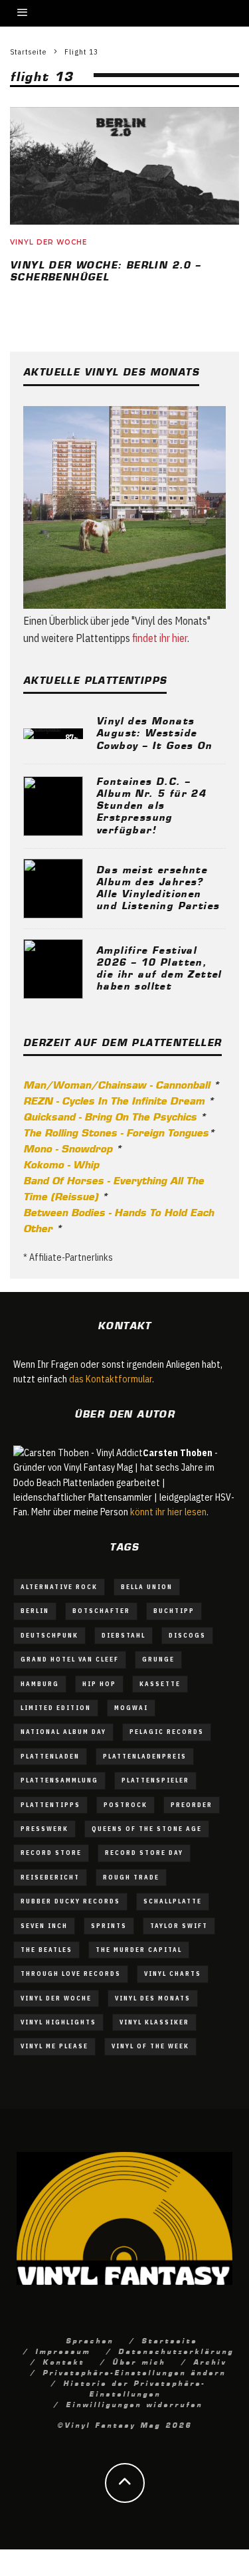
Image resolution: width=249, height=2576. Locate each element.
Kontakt (63, 2361)
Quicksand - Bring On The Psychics (110, 1116)
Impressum (63, 2351)
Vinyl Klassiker (154, 2022)
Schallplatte (173, 1901)
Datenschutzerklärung (176, 2351)
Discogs (187, 1635)
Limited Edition (56, 1708)
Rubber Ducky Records (70, 1901)
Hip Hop (99, 1684)
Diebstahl (124, 1635)
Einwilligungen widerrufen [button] (134, 2404)
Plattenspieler (155, 1780)
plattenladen (50, 1756)
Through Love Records (71, 1974)
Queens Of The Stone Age (147, 1829)
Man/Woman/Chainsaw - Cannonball (117, 1084)
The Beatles (46, 1950)
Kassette (160, 1684)
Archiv (210, 2361)
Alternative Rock (59, 1587)
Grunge (158, 1659)
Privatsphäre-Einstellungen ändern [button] (134, 2372)
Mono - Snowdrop (68, 1148)
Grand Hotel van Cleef (70, 1659)
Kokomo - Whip (61, 1164)
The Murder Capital (139, 1950)
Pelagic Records (167, 1732)
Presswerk (44, 1829)
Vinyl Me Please (54, 2046)
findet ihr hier (160, 638)
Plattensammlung (59, 1780)
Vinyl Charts (173, 1974)
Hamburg (40, 1684)
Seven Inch (44, 1926)
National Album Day (63, 1732)
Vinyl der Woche (48, 242)
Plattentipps (50, 1805)
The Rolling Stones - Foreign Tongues (116, 1132)
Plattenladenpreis (145, 1756)
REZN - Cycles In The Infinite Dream (114, 1100)
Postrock (125, 1805)
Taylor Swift (179, 1926)
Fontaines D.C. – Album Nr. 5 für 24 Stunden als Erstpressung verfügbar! (151, 805)
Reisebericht (50, 1877)
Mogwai (131, 1708)
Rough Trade (131, 1877)
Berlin (35, 1611)
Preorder (192, 1805)
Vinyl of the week (150, 2046)
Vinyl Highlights (58, 2022)
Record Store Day (144, 1853)
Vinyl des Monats (153, 1998)
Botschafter (101, 1611)
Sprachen (90, 2340)
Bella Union (147, 1587)
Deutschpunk (49, 1635)
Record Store (51, 1853)
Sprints (109, 1926)
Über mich (139, 2361)
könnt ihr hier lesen (168, 1512)
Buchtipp (174, 1611)
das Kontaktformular (111, 1379)
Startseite (169, 2340)
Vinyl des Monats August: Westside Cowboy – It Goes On (154, 732)
